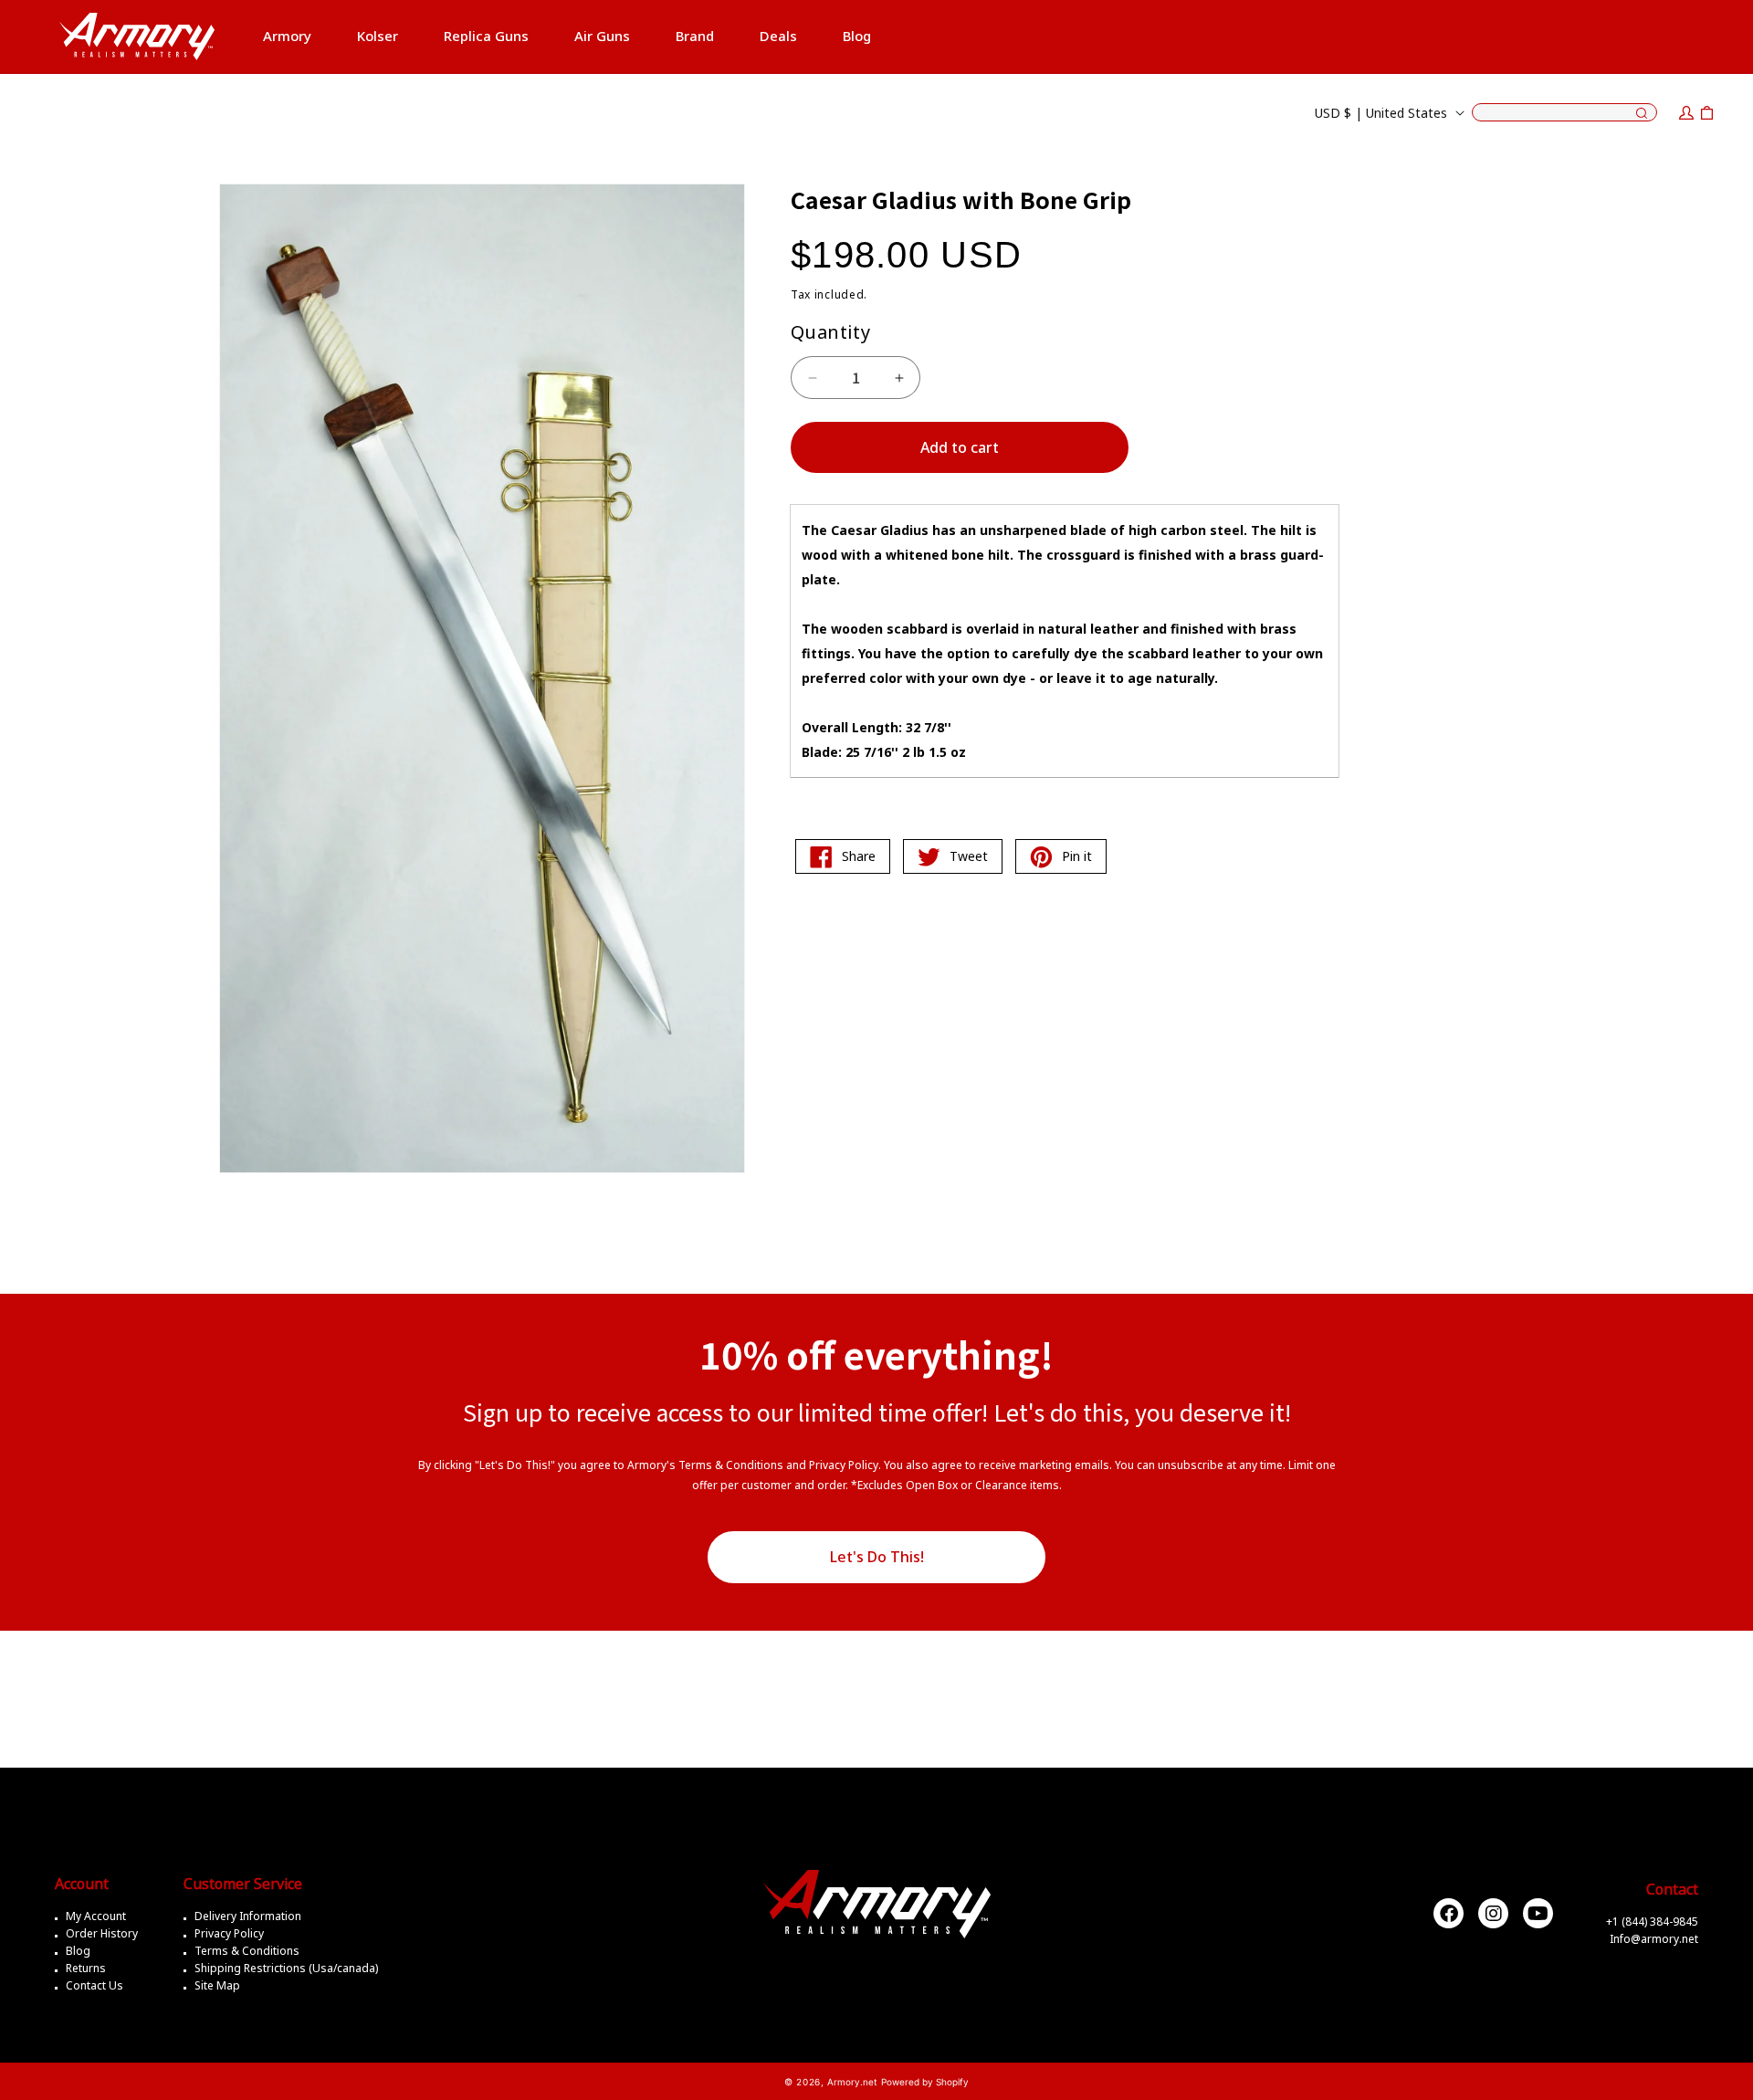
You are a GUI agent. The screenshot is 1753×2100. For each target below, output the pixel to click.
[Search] (1642, 114)
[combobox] (1564, 112)
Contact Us (94, 1985)
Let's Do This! (877, 1557)
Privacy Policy (229, 1933)
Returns (86, 1968)
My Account (96, 1916)
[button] (287, 37)
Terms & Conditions (247, 1951)
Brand (695, 36)
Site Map (217, 1985)
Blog (78, 1951)
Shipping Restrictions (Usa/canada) (286, 1968)
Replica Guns (486, 36)
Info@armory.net (1654, 1939)
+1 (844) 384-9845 (1652, 1921)
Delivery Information (248, 1916)
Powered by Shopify (925, 2082)
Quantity (830, 332)
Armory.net (852, 2082)
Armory (287, 36)
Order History (102, 1933)
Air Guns (602, 36)
